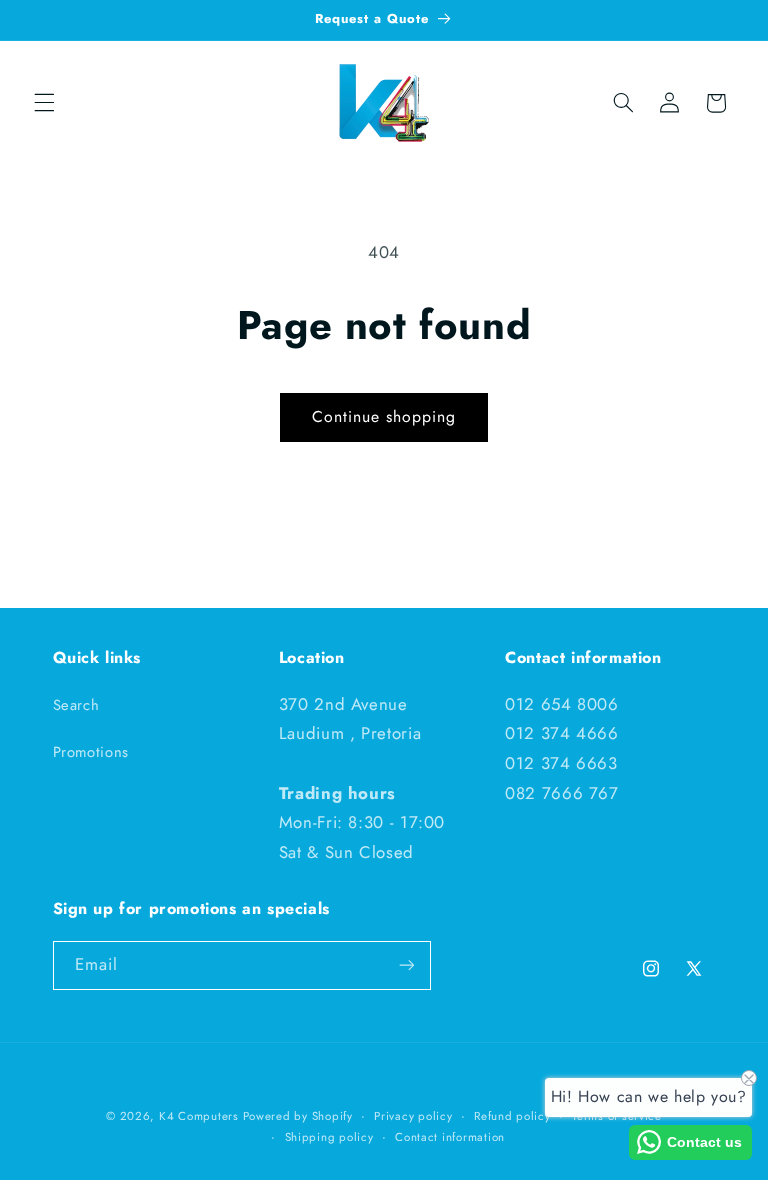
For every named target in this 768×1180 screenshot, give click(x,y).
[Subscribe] (406, 965)
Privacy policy (413, 1116)
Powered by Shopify (298, 1116)
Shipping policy (329, 1137)
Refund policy (512, 1116)
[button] (44, 103)
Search (76, 705)
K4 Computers (201, 1116)
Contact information (450, 1137)
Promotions (91, 752)
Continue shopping (384, 416)
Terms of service (617, 1116)
